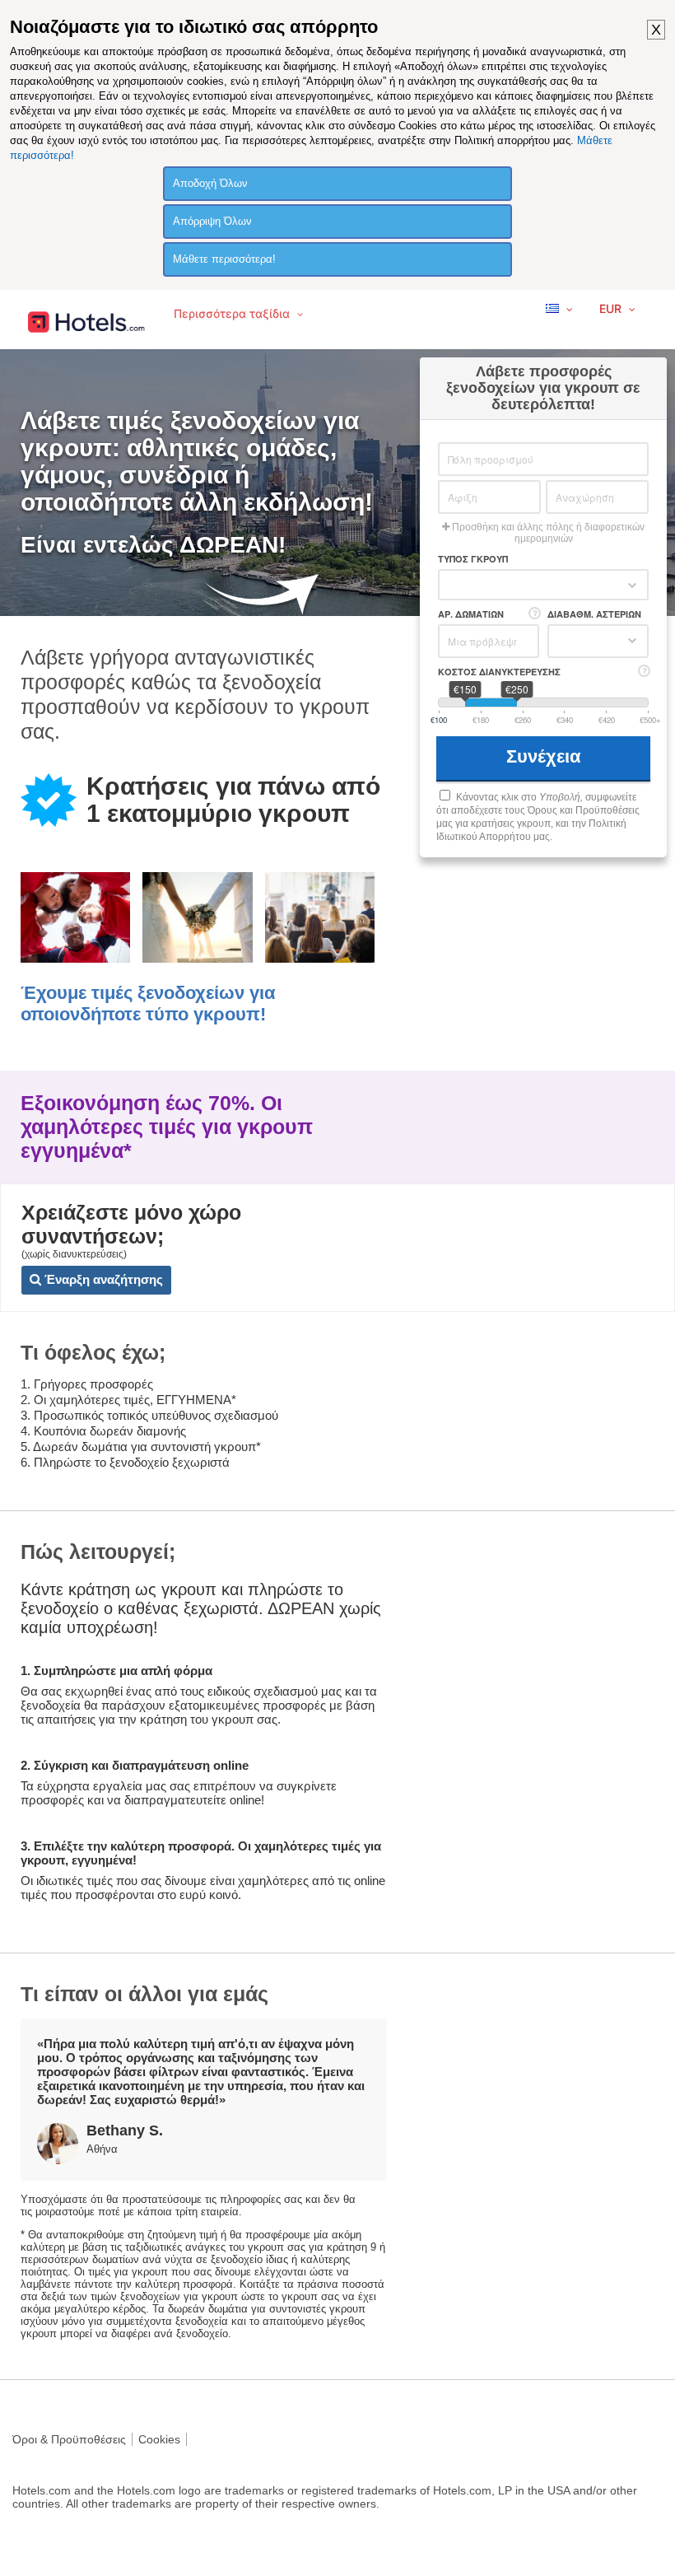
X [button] (656, 30)
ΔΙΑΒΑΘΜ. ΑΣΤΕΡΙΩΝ (594, 614)
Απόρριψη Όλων (212, 221)
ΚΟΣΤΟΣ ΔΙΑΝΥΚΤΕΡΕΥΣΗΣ (499, 672)
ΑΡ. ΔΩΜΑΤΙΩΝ (471, 614)
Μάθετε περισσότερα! (224, 259)
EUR (612, 308)
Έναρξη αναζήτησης (102, 1279)
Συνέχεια (546, 756)
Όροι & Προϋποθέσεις (69, 2439)
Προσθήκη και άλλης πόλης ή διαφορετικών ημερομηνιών (547, 533)
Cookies (159, 2439)
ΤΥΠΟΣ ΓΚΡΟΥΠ (473, 559)
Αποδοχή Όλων (210, 183)
